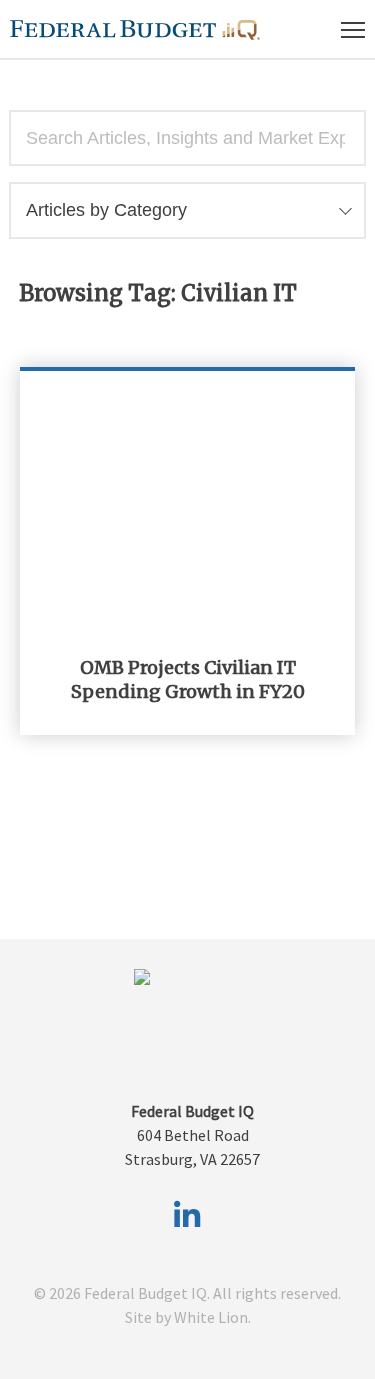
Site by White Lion (186, 1317)
